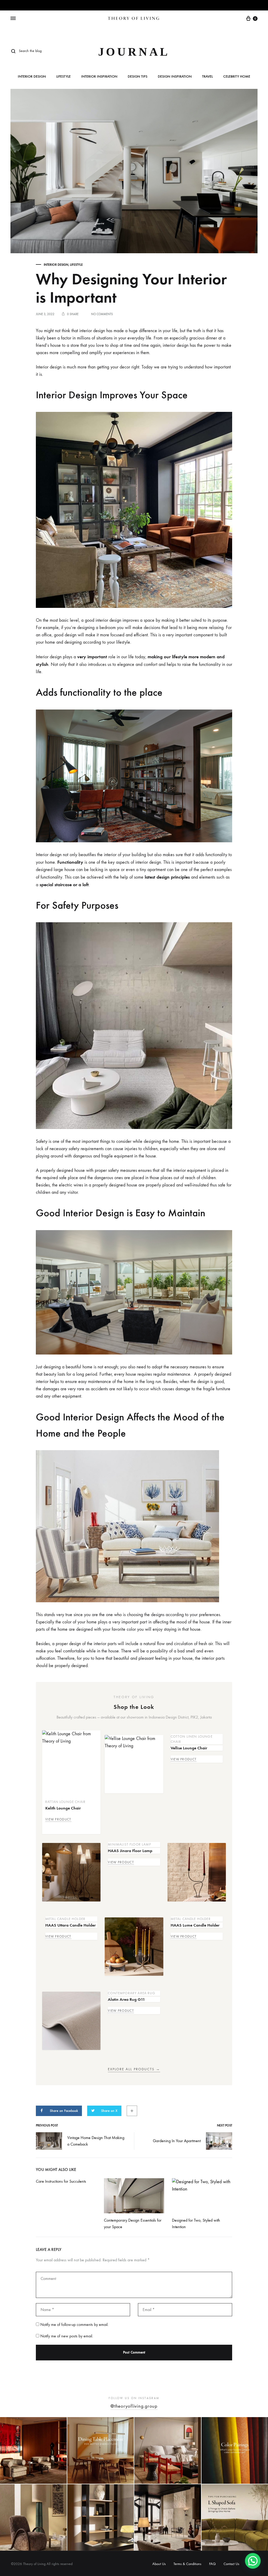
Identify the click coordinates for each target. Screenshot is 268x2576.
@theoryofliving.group (134, 2406)
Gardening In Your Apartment (177, 2141)
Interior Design (32, 77)
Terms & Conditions (187, 2564)
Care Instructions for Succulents (61, 2181)
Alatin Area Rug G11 (126, 1999)
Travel (207, 77)
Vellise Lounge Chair (189, 1748)
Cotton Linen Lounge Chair (192, 1739)
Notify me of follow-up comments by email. (74, 2324)
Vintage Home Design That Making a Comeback (96, 2141)
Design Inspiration (175, 77)
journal (134, 52)
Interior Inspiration (99, 77)
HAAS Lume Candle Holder (195, 1925)
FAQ (212, 2564)
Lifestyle (63, 77)
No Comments (102, 314)
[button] (253, 2561)
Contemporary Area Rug (132, 1993)
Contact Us (231, 2564)
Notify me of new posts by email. (67, 2336)
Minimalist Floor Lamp (129, 1844)
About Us (159, 2564)
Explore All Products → (134, 2069)
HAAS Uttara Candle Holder (71, 1925)
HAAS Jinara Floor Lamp (130, 1851)
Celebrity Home (237, 77)
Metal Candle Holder (65, 1919)
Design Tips (138, 77)
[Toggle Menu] (13, 19)
